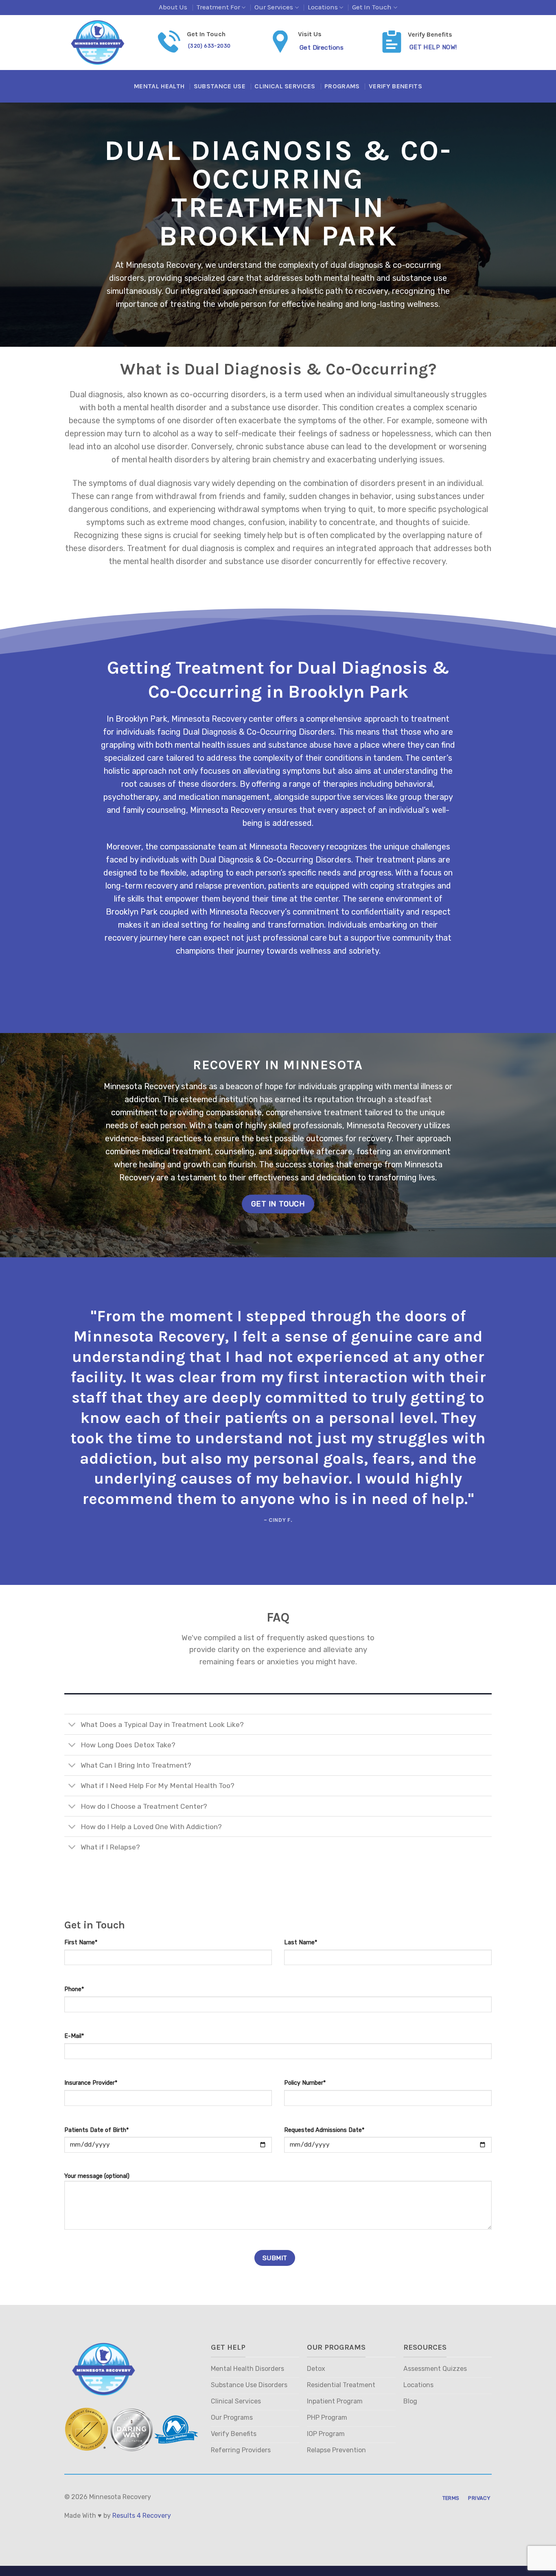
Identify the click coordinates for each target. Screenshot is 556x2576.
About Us (173, 7)
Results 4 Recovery (142, 2516)
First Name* (81, 1942)
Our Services (274, 7)
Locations (323, 7)
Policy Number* (305, 2083)
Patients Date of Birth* (96, 2130)
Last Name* (301, 1942)
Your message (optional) (97, 2176)
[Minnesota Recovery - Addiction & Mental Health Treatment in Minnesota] (105, 43)
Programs (342, 86)
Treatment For (218, 7)
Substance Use (220, 86)
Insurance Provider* (91, 2083)
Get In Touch (372, 7)
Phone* (74, 1989)
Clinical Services (285, 86)
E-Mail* (74, 2036)
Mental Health (159, 86)
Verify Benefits (395, 86)
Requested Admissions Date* (324, 2130)
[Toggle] (72, 1725)
